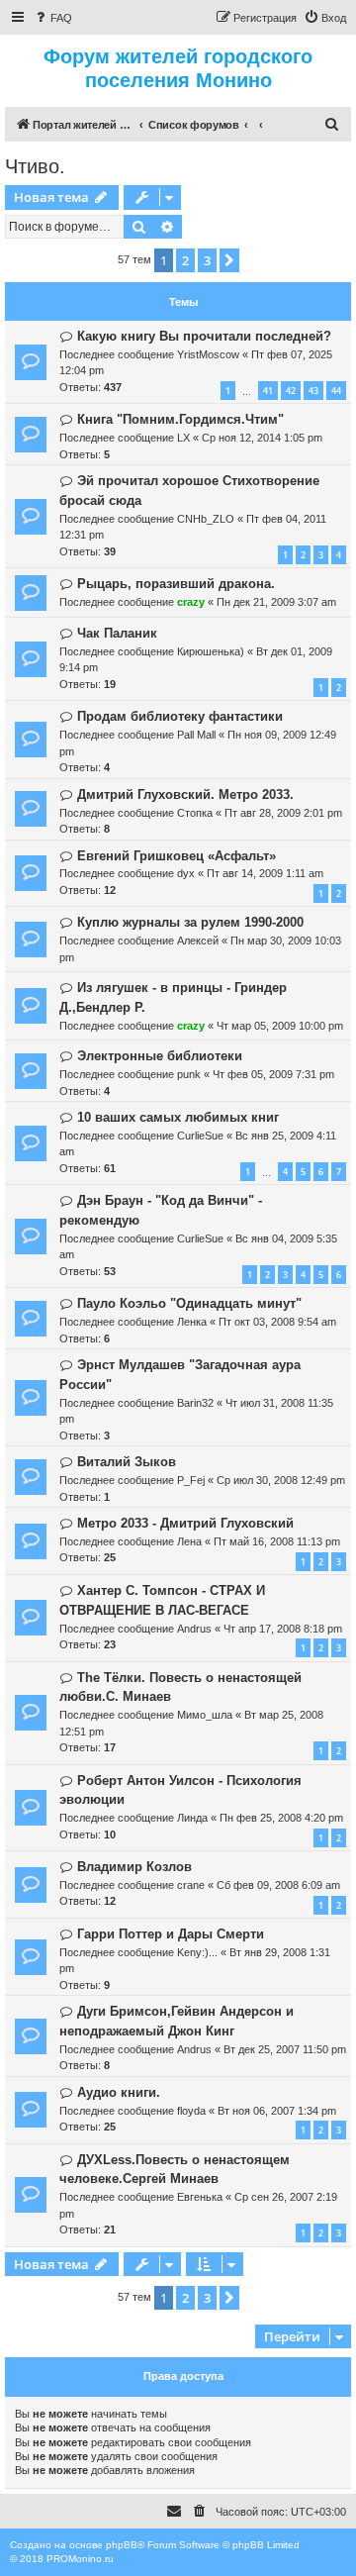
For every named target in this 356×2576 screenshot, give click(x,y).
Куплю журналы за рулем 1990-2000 (190, 922)
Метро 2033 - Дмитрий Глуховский (185, 1523)
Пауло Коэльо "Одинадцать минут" (189, 1303)
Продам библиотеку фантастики (180, 716)
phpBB (122, 2545)
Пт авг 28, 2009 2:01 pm (283, 813)
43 (313, 391)
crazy (191, 602)
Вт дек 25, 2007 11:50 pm (285, 2049)
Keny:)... (197, 1952)
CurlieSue (200, 1136)
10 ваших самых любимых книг (178, 1117)
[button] (229, 260)
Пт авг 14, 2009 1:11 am (265, 873)
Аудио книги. (119, 2092)
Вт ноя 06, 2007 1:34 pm (277, 2111)
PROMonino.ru (80, 2559)
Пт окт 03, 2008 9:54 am (277, 1322)
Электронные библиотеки (160, 1056)
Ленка (192, 1322)
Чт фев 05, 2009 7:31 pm (273, 1074)
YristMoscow (208, 354)
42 (291, 391)
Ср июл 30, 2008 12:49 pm (281, 1480)
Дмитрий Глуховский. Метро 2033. (185, 794)
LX (183, 438)
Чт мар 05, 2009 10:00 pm (280, 1026)
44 (336, 391)
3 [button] (207, 260)
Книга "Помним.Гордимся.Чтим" (180, 419)
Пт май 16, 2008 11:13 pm (277, 1541)
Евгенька (200, 2197)
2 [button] (185, 260)
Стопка (195, 813)
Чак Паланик (117, 633)
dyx (186, 873)
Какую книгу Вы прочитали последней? (204, 336)
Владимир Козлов (134, 1867)
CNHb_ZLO (206, 519)
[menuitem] (52, 18)
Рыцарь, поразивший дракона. (176, 584)
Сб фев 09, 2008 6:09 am (278, 1885)
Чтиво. (35, 166)
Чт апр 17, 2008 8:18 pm (283, 1629)
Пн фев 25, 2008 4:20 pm (281, 1818)
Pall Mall (196, 735)
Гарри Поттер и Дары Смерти (171, 1934)
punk (189, 1074)
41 (268, 391)
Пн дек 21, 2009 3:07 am (276, 602)
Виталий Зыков (127, 1462)
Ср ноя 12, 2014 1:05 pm (262, 438)
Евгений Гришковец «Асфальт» (177, 856)
